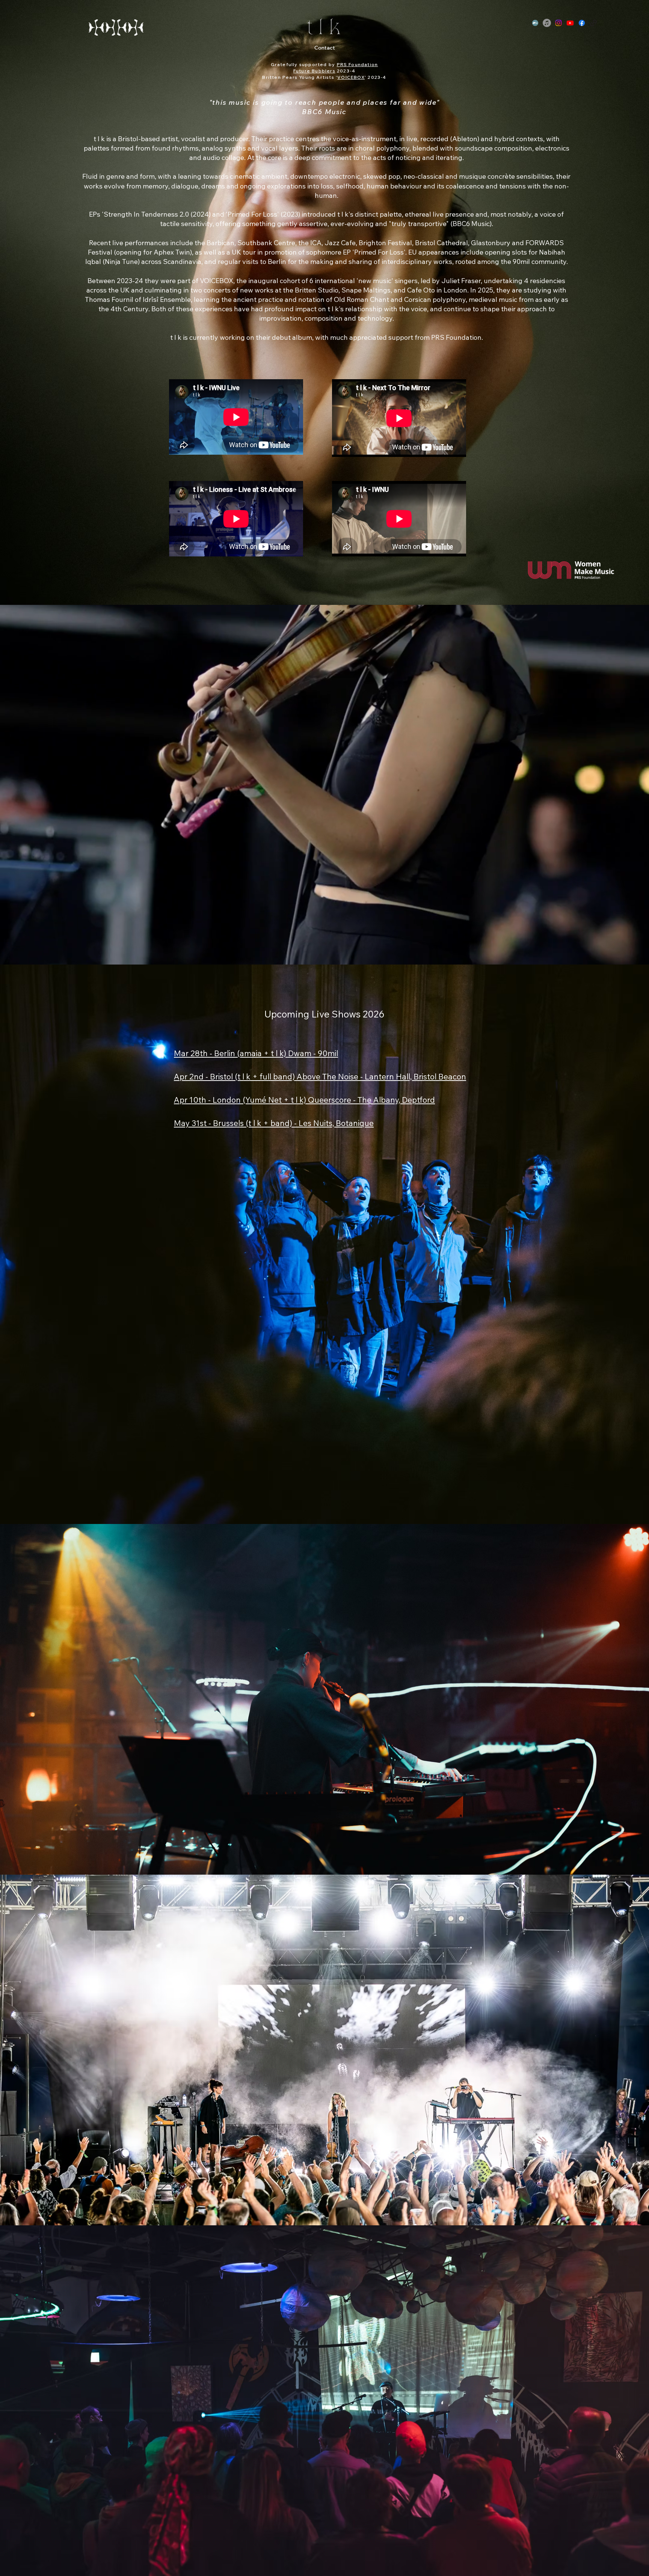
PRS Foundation (358, 64)
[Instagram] (558, 23)
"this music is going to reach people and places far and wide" (324, 102)
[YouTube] (570, 23)
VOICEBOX (351, 77)
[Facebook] (582, 23)
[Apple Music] (547, 23)
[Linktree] (593, 23)
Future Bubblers (314, 71)
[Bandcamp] (535, 23)
